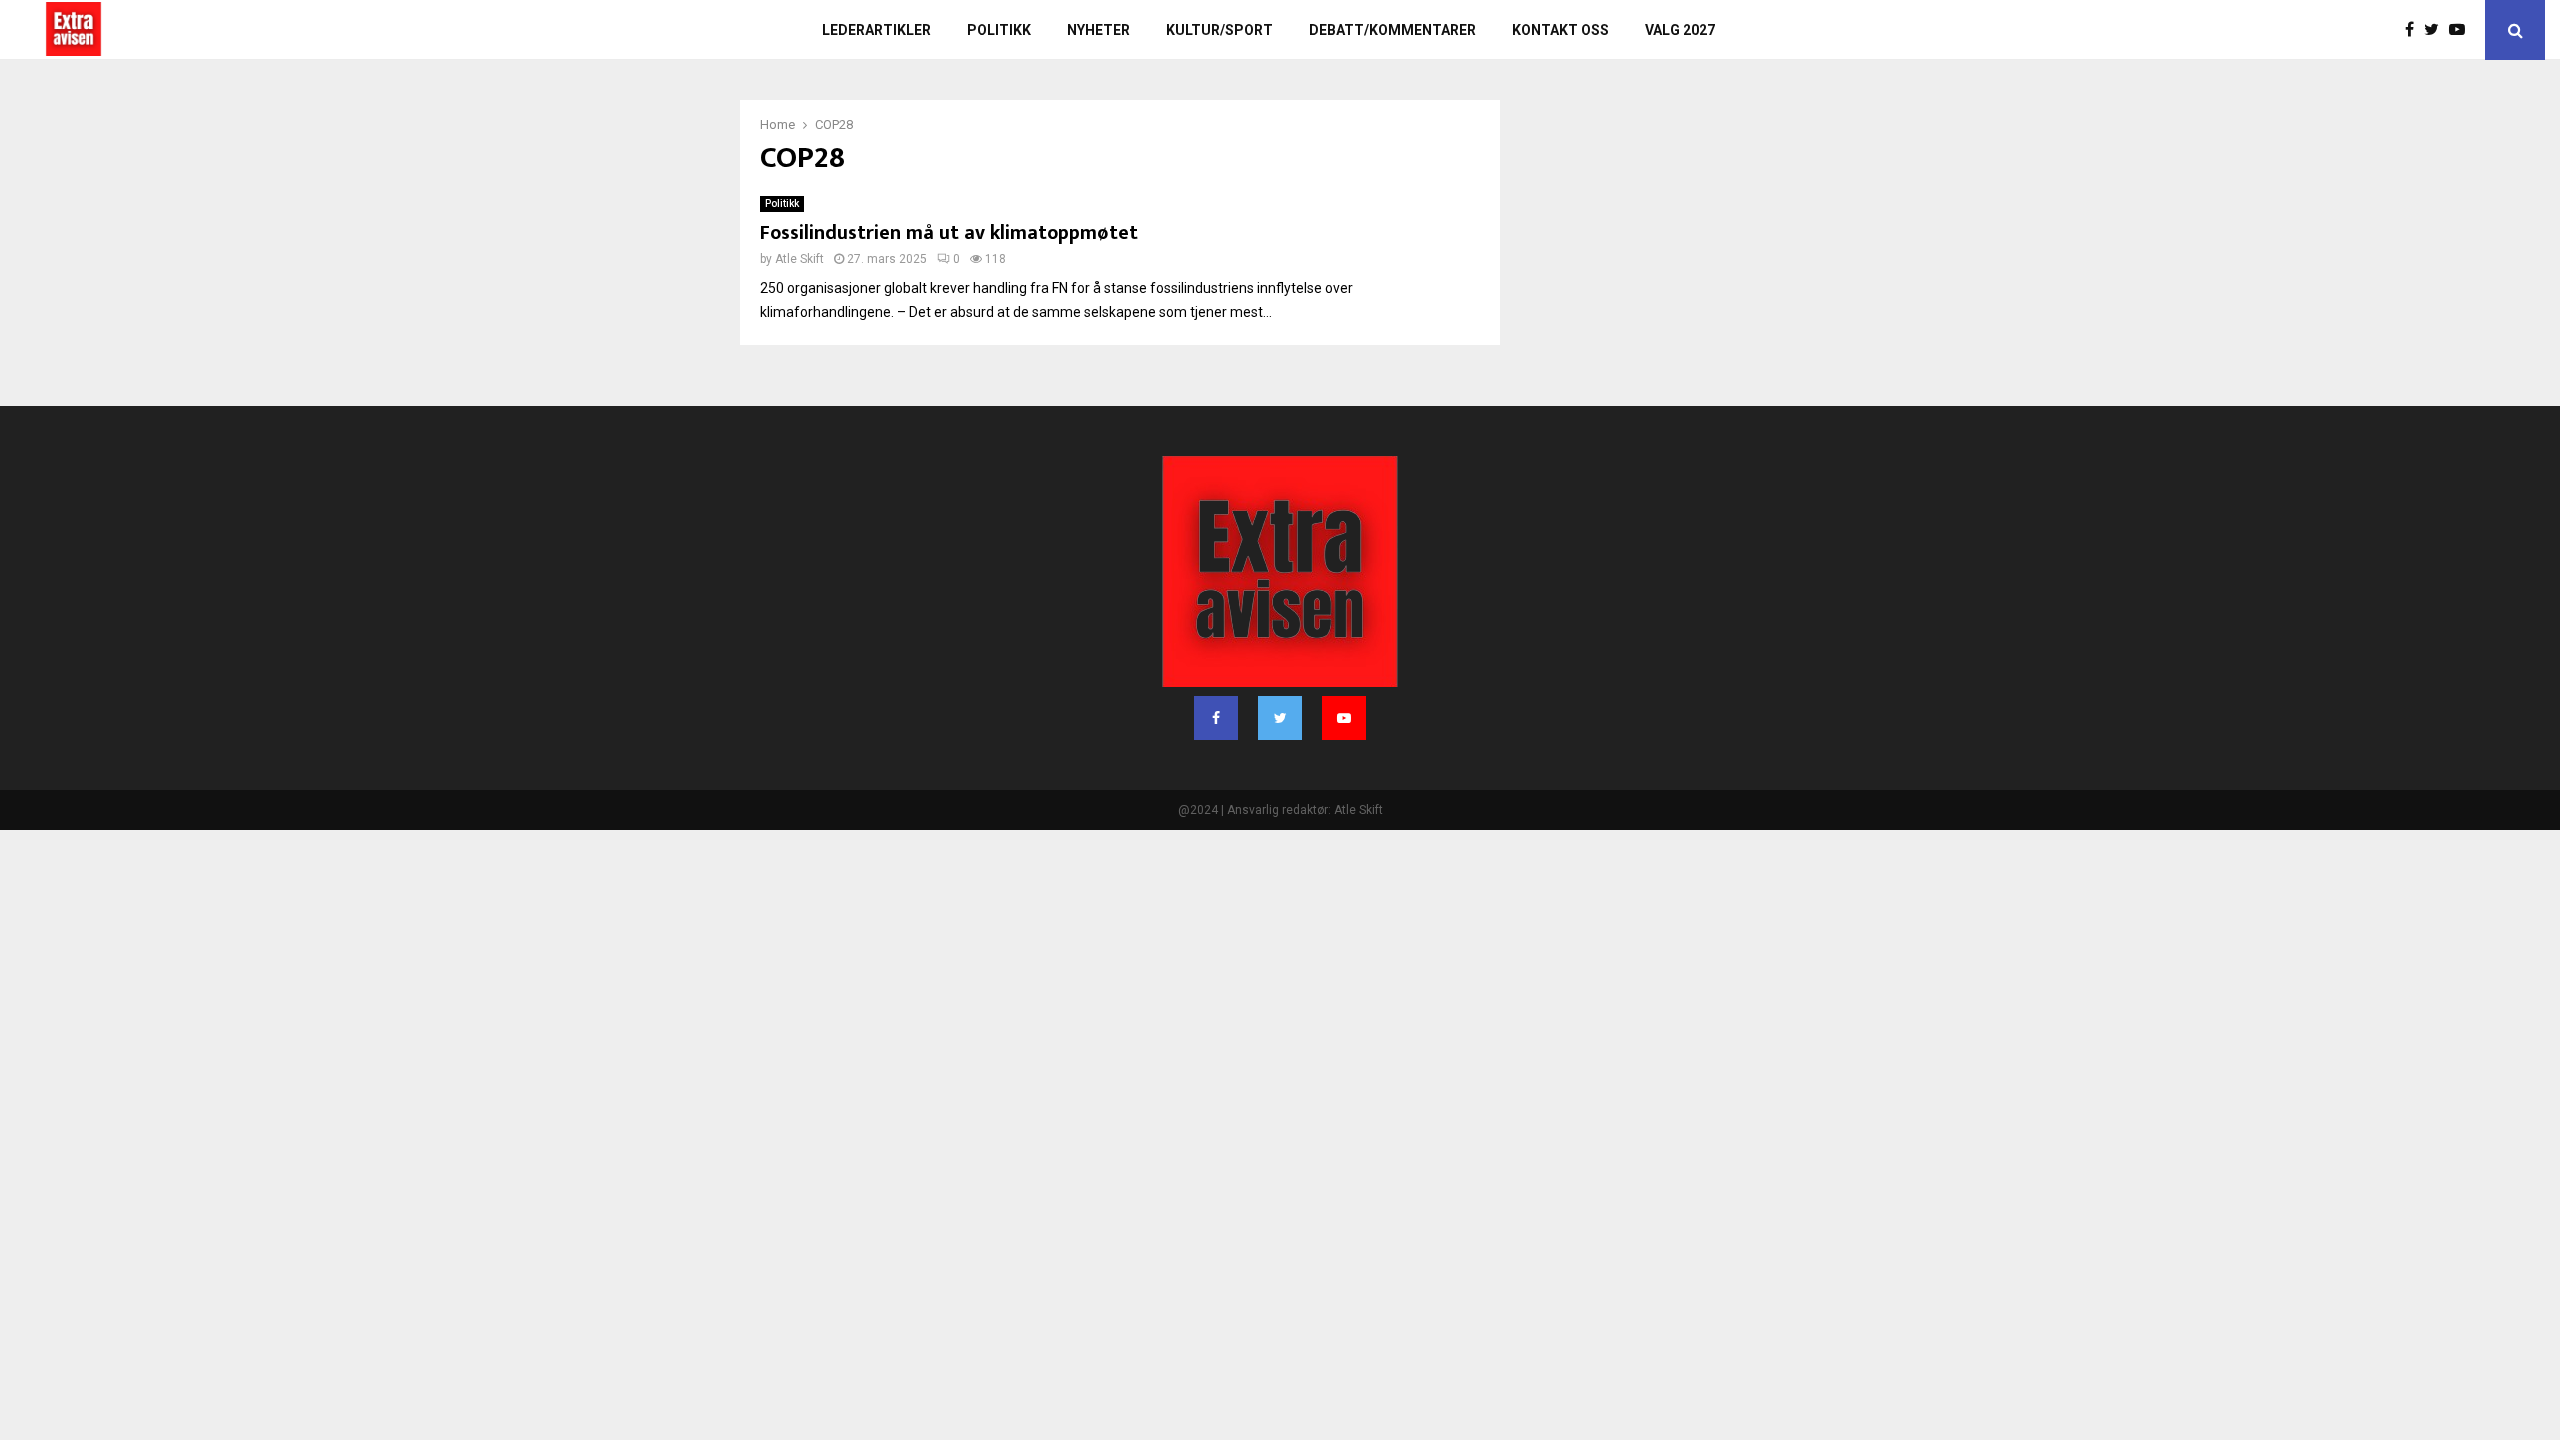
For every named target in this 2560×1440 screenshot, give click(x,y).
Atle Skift (799, 259)
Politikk (999, 30)
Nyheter (1098, 30)
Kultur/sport (1219, 30)
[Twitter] (2436, 30)
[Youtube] (2462, 30)
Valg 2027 (1680, 30)
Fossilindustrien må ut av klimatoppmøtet (949, 233)
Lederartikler (876, 30)
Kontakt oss (1560, 30)
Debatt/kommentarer (1392, 30)
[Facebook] (2414, 30)
